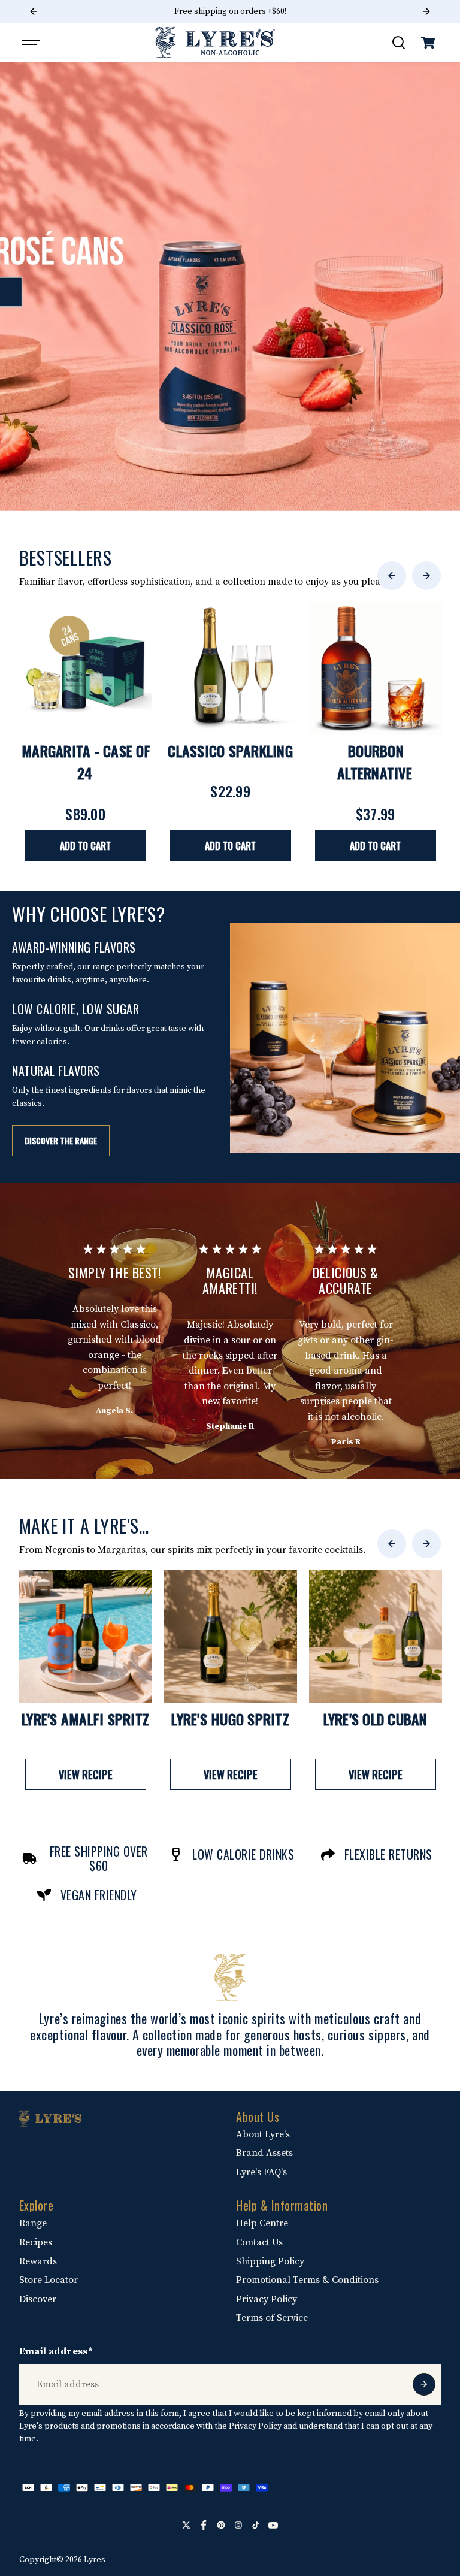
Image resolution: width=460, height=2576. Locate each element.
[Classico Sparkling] (231, 669)
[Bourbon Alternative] (376, 669)
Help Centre (262, 2223)
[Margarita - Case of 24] (86, 669)
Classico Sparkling (230, 751)
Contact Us (259, 2242)
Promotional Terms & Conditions (307, 2280)
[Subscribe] (424, 2384)
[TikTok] (256, 2525)
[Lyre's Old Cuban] (376, 1637)
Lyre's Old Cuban (376, 1719)
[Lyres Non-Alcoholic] (215, 42)
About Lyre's (263, 2134)
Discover (38, 2299)
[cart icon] (428, 43)
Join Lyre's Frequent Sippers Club (230, 11)
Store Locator (49, 2280)
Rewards (38, 2261)
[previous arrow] (392, 576)
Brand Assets (264, 2153)
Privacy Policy (267, 2299)
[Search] (398, 43)
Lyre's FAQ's (261, 2172)
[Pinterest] (221, 2525)
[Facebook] (204, 2525)
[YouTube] (273, 2525)
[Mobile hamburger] (32, 43)
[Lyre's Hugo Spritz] (231, 1637)
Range (33, 2223)
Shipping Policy (270, 2261)
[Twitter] (186, 2525)
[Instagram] (238, 2525)
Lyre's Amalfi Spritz (85, 1719)
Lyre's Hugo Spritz (230, 1719)
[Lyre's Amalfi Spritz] (86, 1637)
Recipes (36, 2242)
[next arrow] (426, 576)
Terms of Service (272, 2318)
